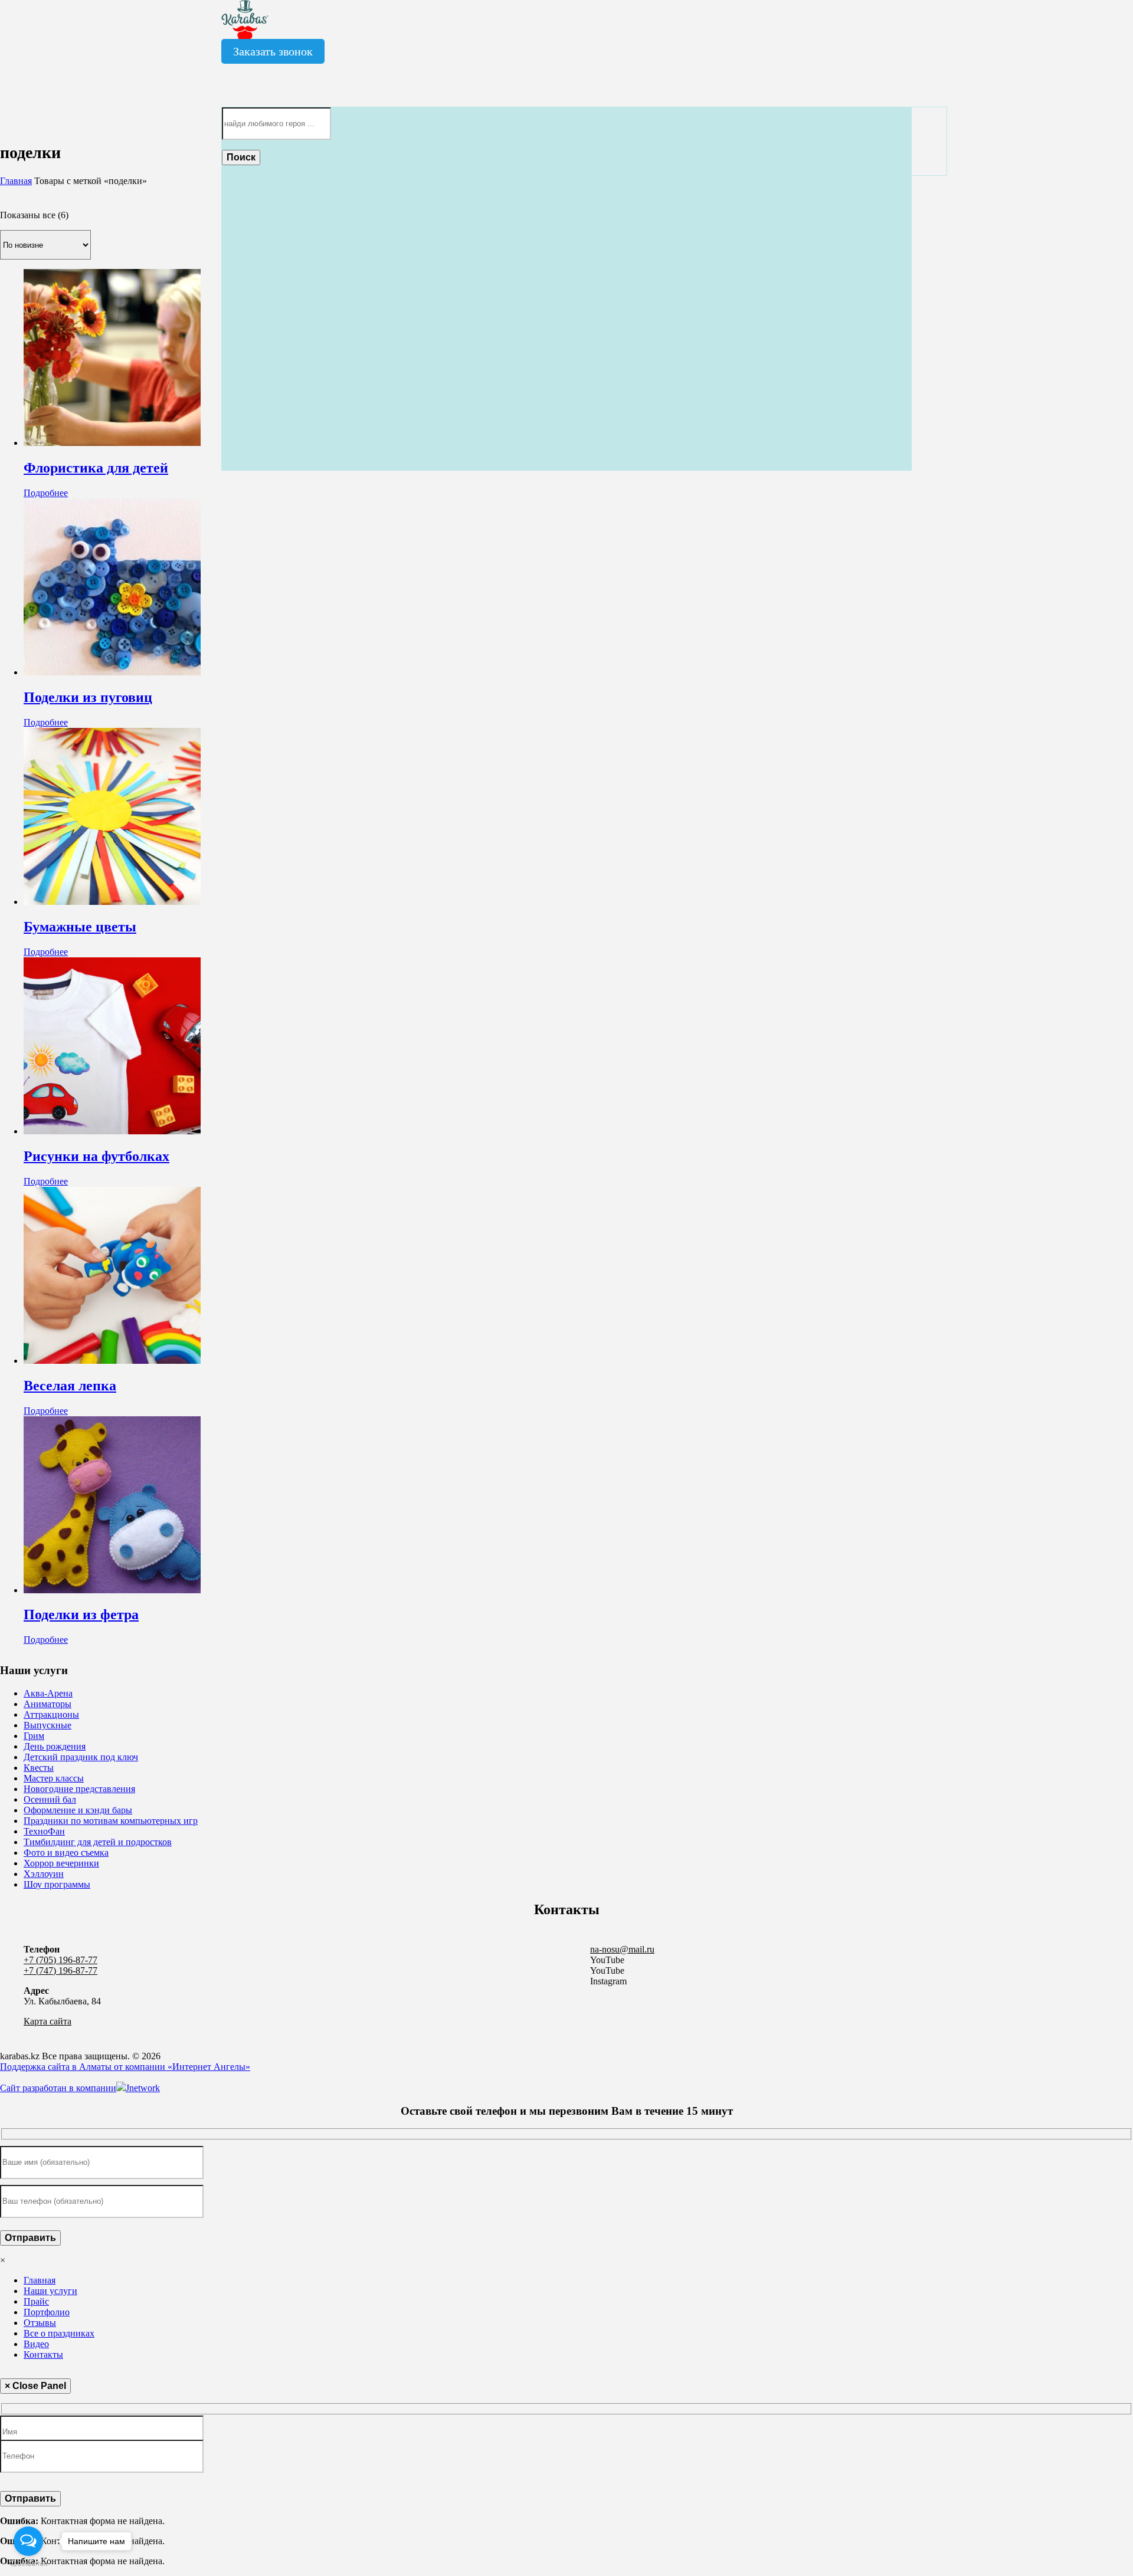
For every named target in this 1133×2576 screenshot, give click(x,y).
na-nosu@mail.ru (622, 1949)
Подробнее (46, 493)
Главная (16, 181)
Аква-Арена (48, 1693)
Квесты (39, 1768)
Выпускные (48, 1725)
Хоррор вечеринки (61, 1863)
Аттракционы (51, 1714)
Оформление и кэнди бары (78, 1810)
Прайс (36, 2301)
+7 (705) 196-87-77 (60, 1960)
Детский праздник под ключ (81, 1757)
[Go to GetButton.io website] (28, 2564)
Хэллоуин (44, 1874)
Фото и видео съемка (66, 1853)
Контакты (43, 2355)
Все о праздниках (59, 2333)
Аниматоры (48, 1704)
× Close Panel (35, 2386)
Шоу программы (57, 1884)
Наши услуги (50, 2291)
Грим (34, 1736)
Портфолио (47, 2312)
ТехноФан (44, 1831)
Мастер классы (54, 1778)
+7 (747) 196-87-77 (60, 1970)
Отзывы (40, 2323)
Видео (36, 2344)
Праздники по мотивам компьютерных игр (111, 1821)
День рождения (55, 1746)
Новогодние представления (79, 1789)
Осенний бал (50, 1799)
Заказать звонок (273, 51)
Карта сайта (48, 2021)
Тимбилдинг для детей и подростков (98, 1842)
